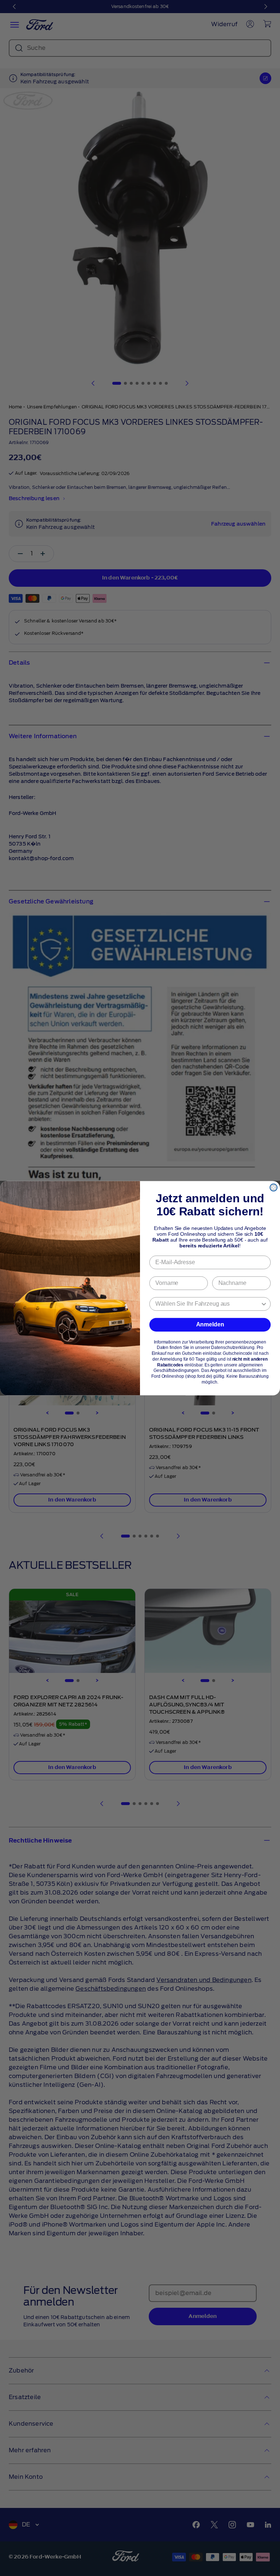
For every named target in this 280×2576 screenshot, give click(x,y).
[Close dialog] (273, 1187)
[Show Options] (264, 1304)
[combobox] (208, 1304)
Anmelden (210, 1324)
